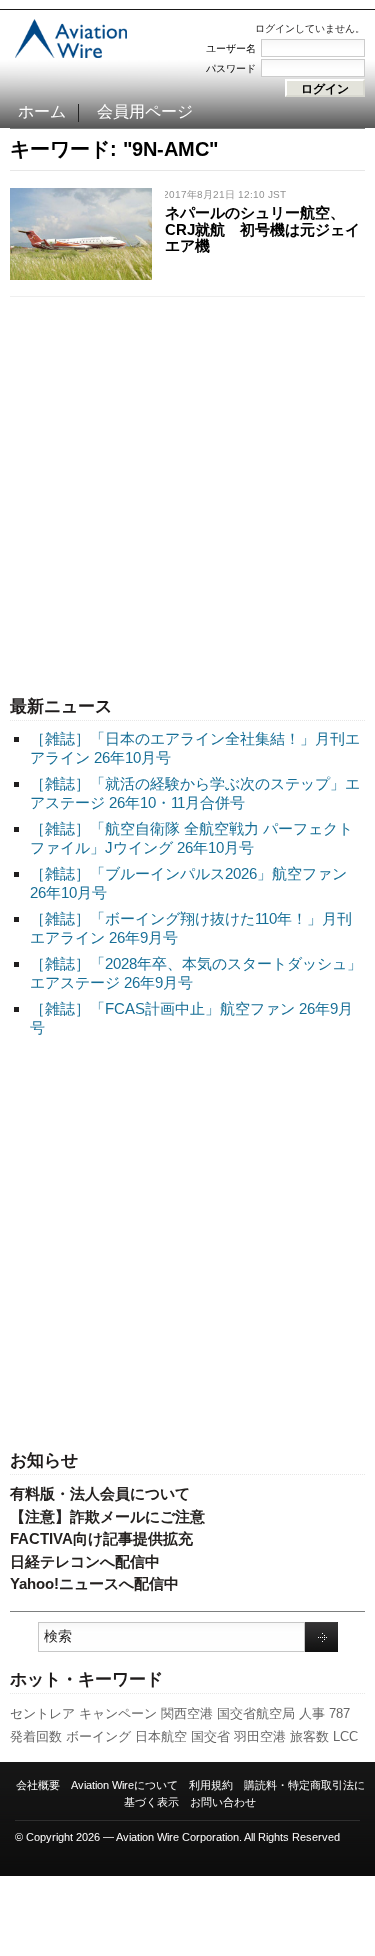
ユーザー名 (231, 48)
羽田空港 (260, 1736)
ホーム (42, 111)
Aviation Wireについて (124, 1785)
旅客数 (309, 1736)
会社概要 (38, 1785)
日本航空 (161, 1736)
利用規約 (211, 1785)
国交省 (210, 1736)
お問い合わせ (223, 1802)
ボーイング (98, 1736)
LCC (345, 1736)
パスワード (231, 68)
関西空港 (187, 1713)
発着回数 (36, 1736)
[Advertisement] (187, 491)
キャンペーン (118, 1713)
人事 (312, 1713)
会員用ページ (145, 111)
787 (339, 1713)
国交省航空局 (256, 1713)
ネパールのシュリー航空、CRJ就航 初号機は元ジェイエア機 (262, 229)
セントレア (42, 1713)
